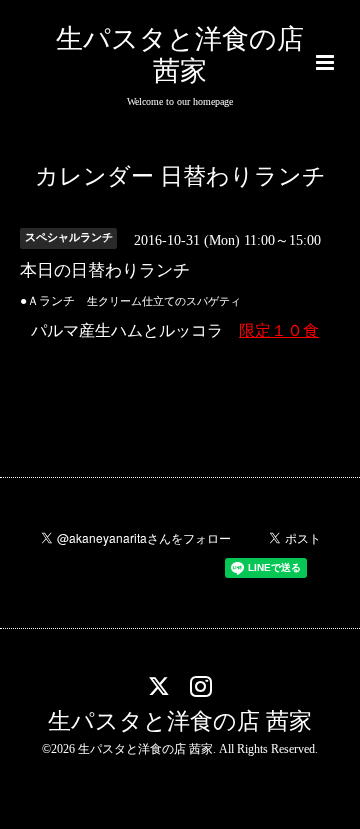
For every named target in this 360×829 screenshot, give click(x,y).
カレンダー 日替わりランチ (180, 176)
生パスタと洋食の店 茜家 (180, 721)
